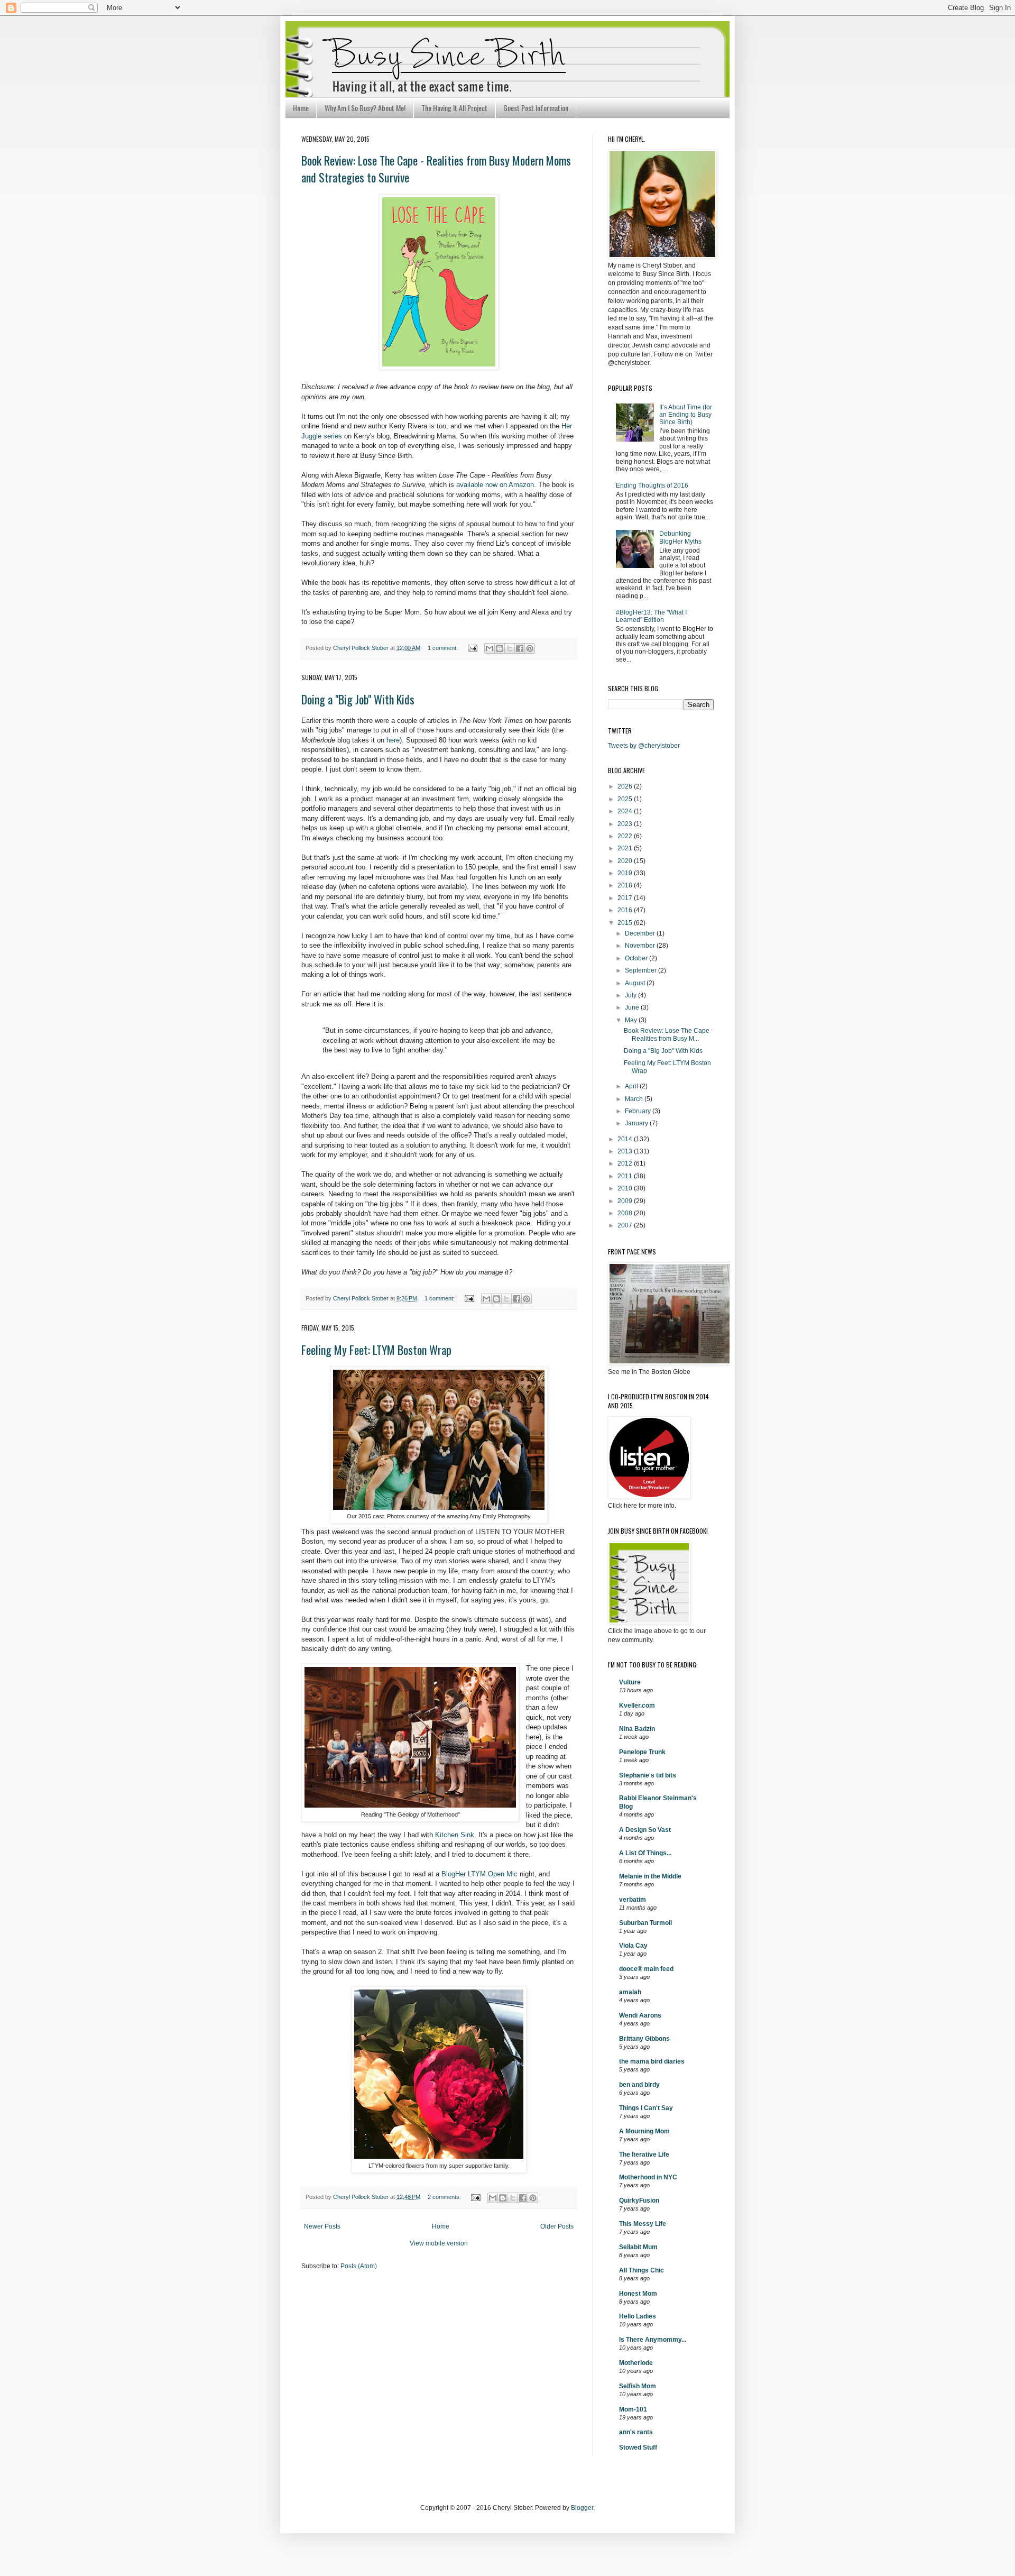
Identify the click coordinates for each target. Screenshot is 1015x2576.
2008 (626, 1213)
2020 (626, 861)
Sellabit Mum (638, 2247)
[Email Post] (472, 648)
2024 (626, 811)
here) (394, 740)
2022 (626, 836)
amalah (630, 1992)
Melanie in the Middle (650, 1876)
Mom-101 (633, 2409)
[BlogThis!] (500, 648)
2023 (626, 824)
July (631, 995)
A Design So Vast (645, 1830)
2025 (626, 799)
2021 (626, 848)
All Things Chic (642, 2270)
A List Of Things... (645, 1853)
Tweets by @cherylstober (644, 746)
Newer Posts (322, 2226)
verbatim (633, 1900)
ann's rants (636, 2432)
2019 (626, 873)
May (632, 1020)
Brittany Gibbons (644, 2039)
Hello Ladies (638, 2316)
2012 (626, 1163)
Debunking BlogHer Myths (680, 537)
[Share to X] (510, 648)
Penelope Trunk (642, 1752)
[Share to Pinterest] (530, 648)
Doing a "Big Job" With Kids (358, 699)
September (642, 970)
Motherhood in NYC (648, 2177)
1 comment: (444, 648)
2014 (626, 1139)
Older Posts (557, 2226)
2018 (626, 885)
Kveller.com (637, 1706)
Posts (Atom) (359, 2266)
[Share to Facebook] (520, 648)
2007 (626, 1225)
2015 (626, 923)
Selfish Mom (638, 2386)
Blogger (582, 2508)
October (637, 958)
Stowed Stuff (638, 2447)
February (639, 1111)
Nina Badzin (637, 1729)
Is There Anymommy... (653, 2340)
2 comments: (445, 2197)
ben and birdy (639, 2085)
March (635, 1099)
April (632, 1086)
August (636, 983)
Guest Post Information (536, 108)
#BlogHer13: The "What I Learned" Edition (651, 616)
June (633, 1007)
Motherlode (636, 2363)
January (637, 1123)
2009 (626, 1201)
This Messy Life (643, 2224)
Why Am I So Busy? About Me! (365, 108)
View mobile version (439, 2243)
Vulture (630, 1682)
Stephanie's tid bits (648, 1775)
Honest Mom (638, 2294)
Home (301, 108)
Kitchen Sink (455, 1835)
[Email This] (490, 648)
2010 (626, 1188)
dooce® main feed (646, 1969)
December (641, 933)
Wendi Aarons (640, 2015)
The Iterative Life (644, 2155)
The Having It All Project (454, 108)
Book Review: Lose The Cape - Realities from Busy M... (668, 1034)
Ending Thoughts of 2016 (652, 485)
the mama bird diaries (652, 2061)
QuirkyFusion (639, 2201)
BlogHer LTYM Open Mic (479, 1874)
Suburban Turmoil (645, 1923)
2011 (626, 1176)
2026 (626, 786)
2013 (626, 1151)
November (641, 946)
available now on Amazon (495, 485)
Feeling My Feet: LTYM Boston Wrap (376, 1350)
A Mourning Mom (644, 2131)
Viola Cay (633, 1946)
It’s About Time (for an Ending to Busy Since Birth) (686, 415)
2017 (626, 898)
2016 (626, 910)
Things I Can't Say (646, 2108)
